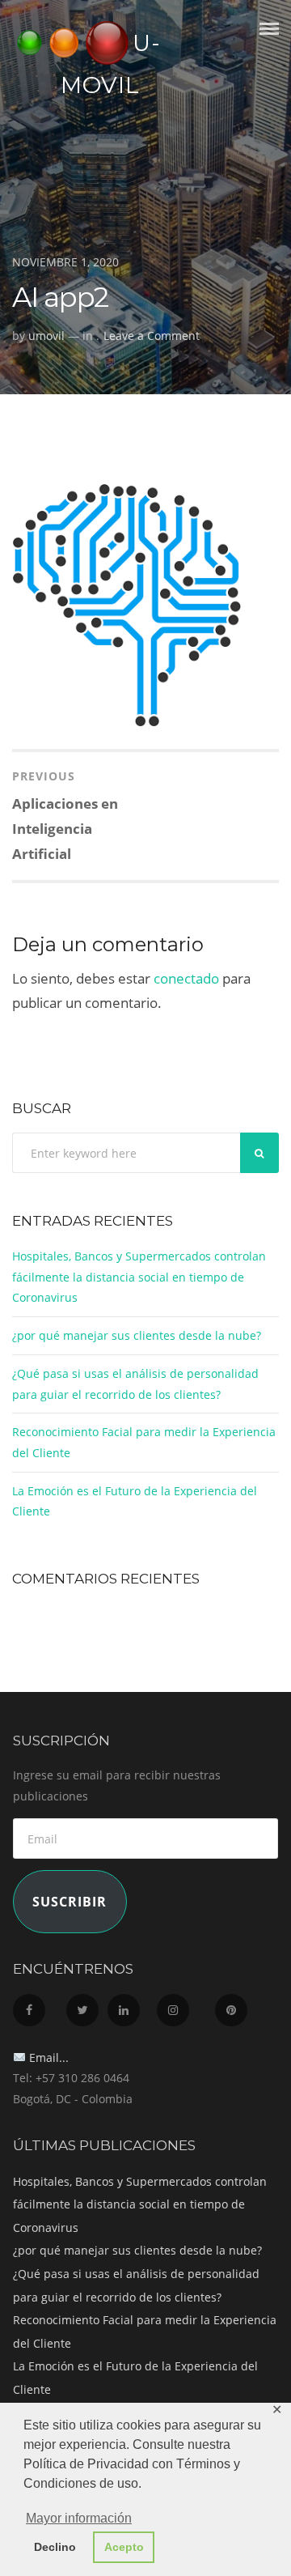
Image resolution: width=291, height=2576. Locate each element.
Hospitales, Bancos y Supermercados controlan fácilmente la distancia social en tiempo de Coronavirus (139, 1277)
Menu (269, 43)
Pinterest (239, 2006)
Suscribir (70, 1902)
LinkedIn (131, 2006)
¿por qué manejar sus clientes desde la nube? (137, 1335)
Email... (47, 2057)
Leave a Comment (152, 336)
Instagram (184, 2006)
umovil (46, 336)
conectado (186, 978)
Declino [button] (55, 2547)
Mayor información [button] (79, 2518)
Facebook (38, 2006)
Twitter (85, 2006)
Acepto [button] (124, 2547)
